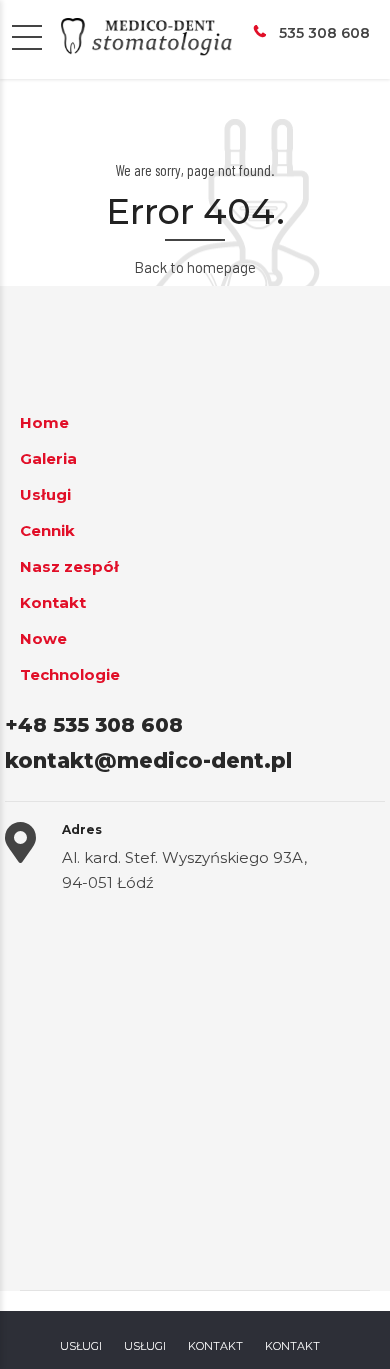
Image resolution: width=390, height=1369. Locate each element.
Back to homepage (195, 267)
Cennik (47, 530)
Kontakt (53, 602)
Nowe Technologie (70, 656)
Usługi (45, 494)
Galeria (48, 458)
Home (44, 422)
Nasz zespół (69, 566)
